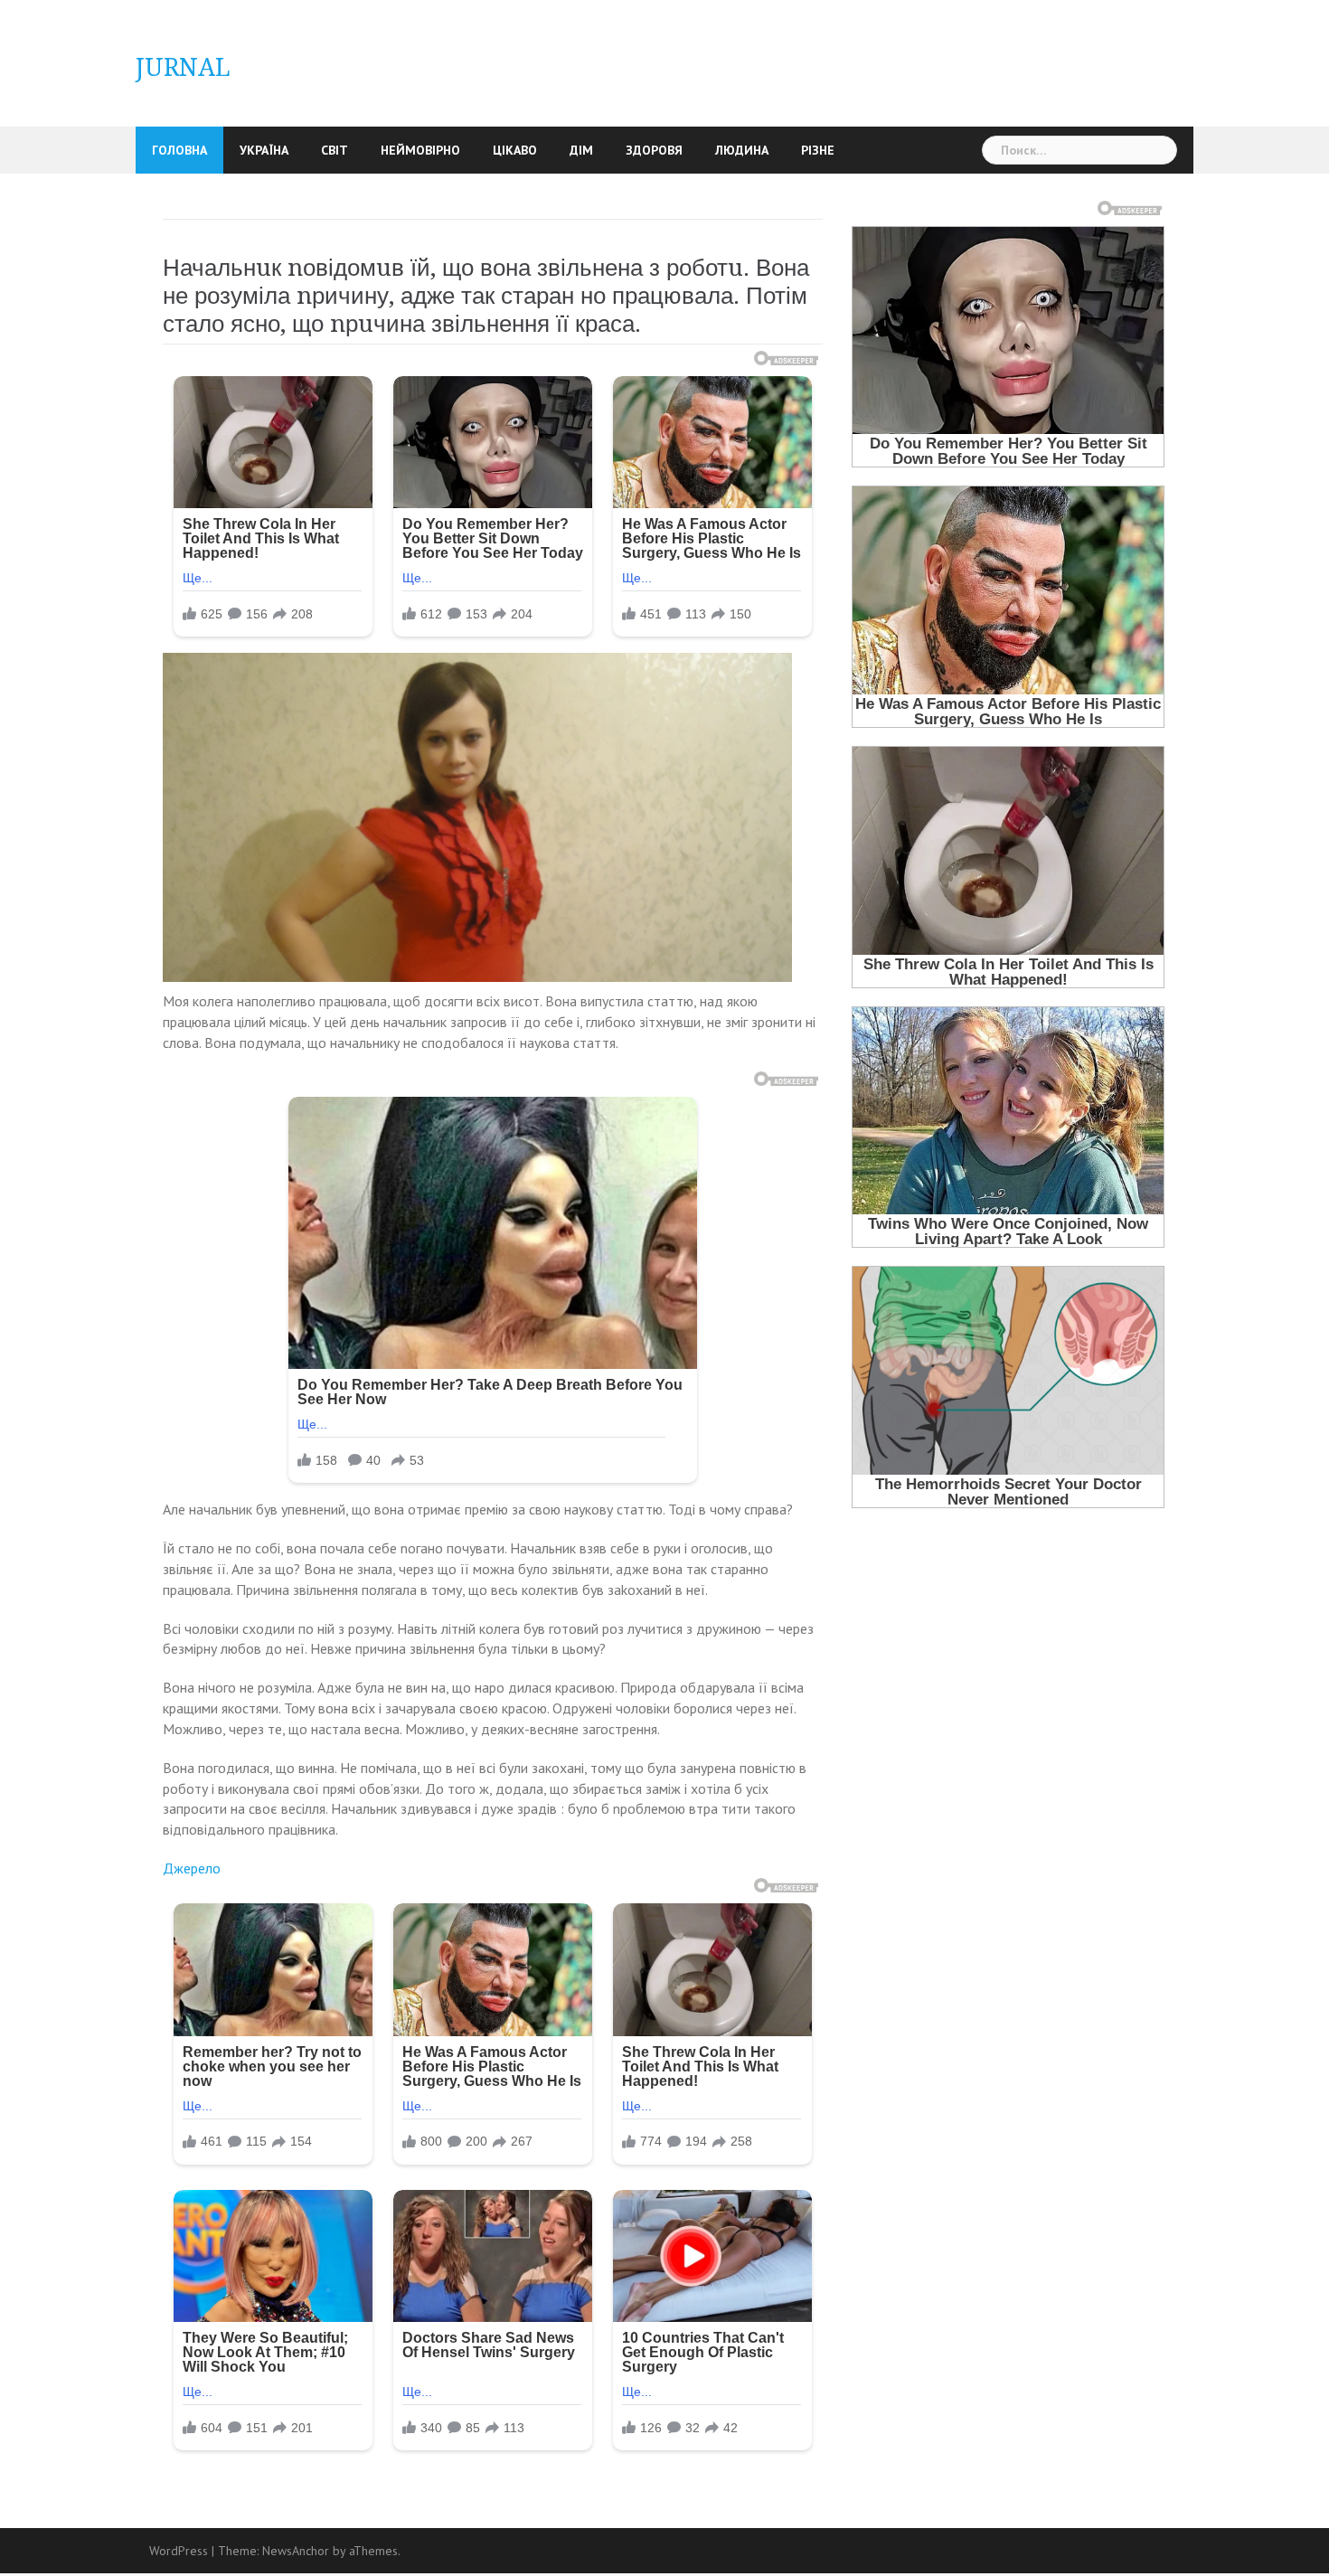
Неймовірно (420, 150)
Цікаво (515, 150)
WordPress (179, 2551)
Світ (335, 150)
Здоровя (654, 150)
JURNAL (183, 67)
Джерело (192, 1868)
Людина (742, 150)
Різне (818, 150)
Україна (264, 150)
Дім (581, 150)
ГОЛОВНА (179, 150)
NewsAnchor (296, 2551)
